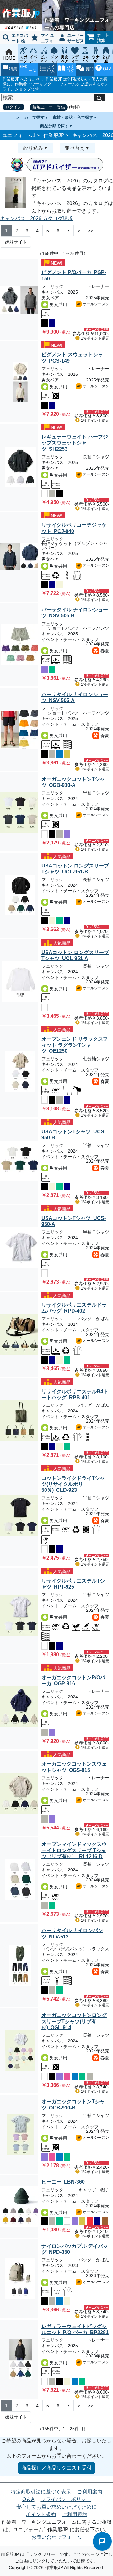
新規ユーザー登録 (49, 107)
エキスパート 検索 (14, 39)
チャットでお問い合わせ (102, 2541)
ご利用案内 (90, 2492)
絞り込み (33, 148)
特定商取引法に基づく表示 (41, 2492)
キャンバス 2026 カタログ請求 (36, 218)
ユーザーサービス (76, 38)
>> (90, 231)
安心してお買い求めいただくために (56, 2507)
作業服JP (54, 135)
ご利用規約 (75, 2514)
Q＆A (28, 2499)
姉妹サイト (16, 242)
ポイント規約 (41, 2514)
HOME (9, 58)
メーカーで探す (30, 117)
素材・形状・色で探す (73, 117)
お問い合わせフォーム (56, 2537)
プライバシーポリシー (66, 2499)
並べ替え (75, 148)
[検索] (99, 98)
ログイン (13, 107)
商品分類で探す (54, 126)
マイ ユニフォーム (41, 39)
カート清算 (103, 38)
